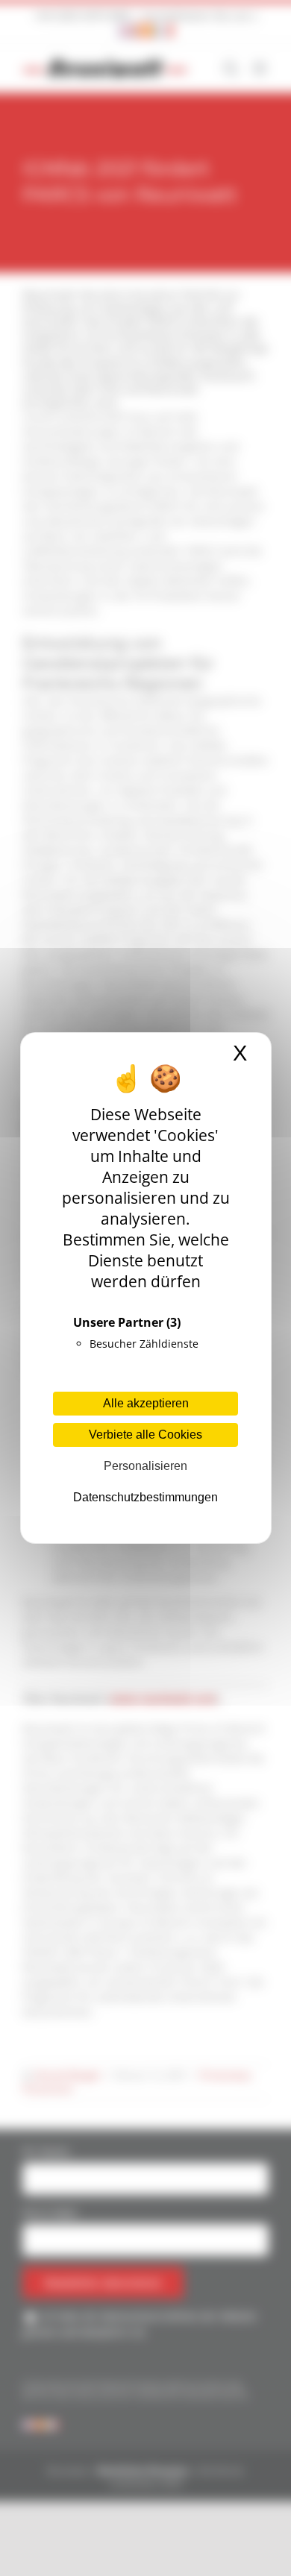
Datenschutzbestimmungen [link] (145, 1497)
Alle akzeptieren (146, 1403)
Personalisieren (145, 1466)
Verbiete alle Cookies (145, 1435)
